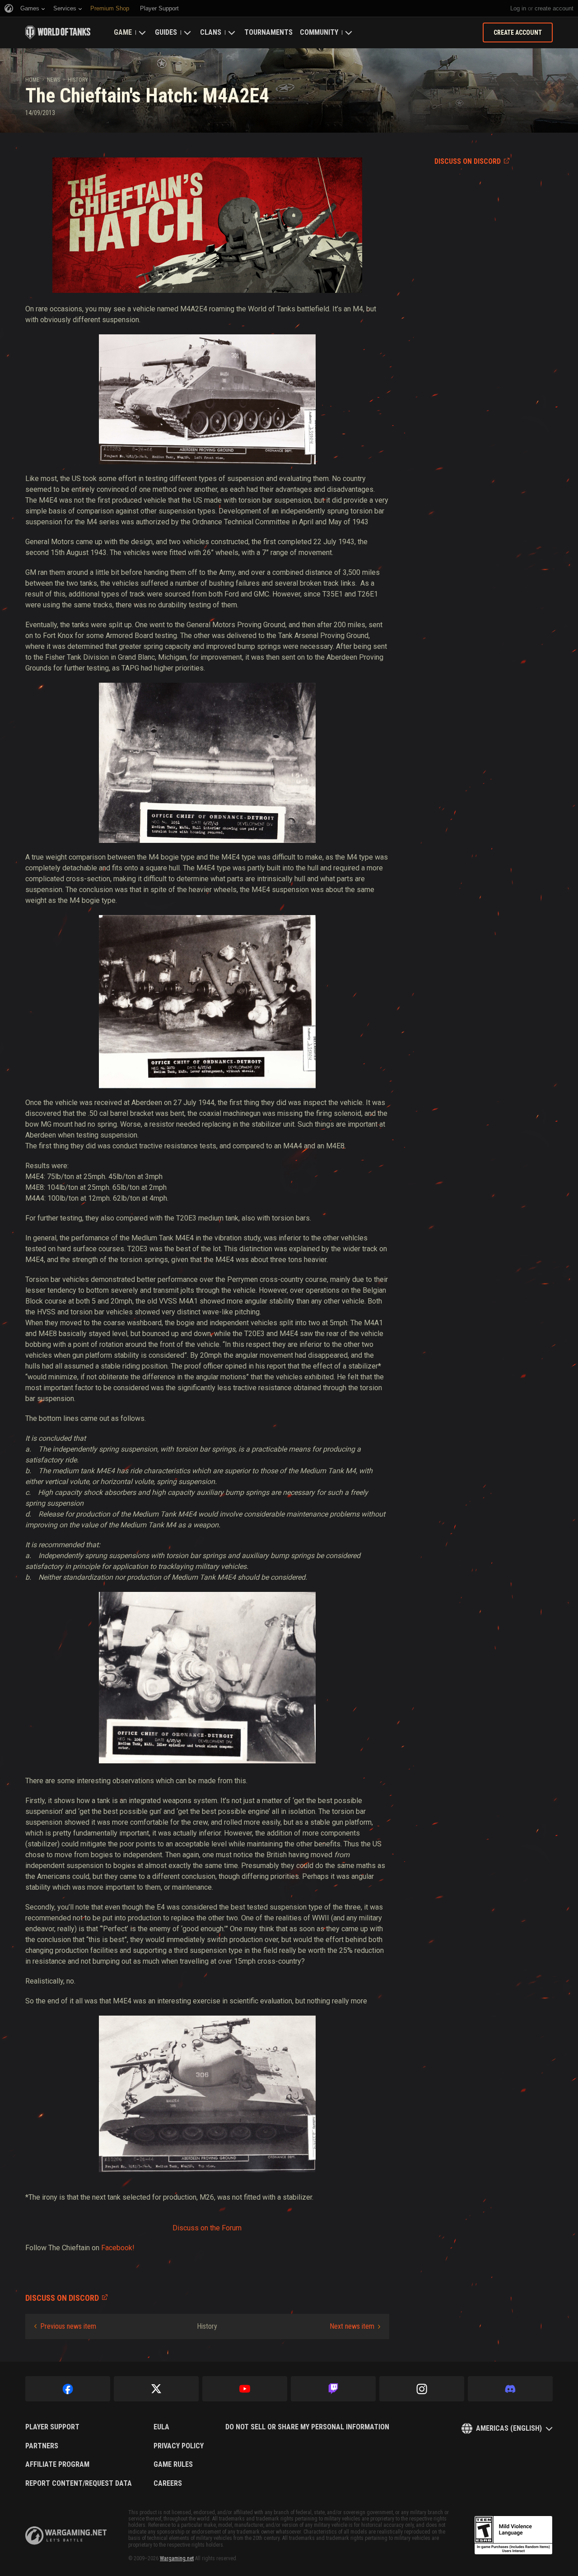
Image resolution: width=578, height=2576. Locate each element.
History (78, 80)
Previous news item (68, 2326)
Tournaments (268, 32)
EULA (161, 2427)
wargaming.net (66, 2536)
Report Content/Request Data (79, 2484)
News (54, 80)
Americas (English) (509, 2428)
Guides (166, 32)
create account (554, 8)
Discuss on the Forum (207, 2228)
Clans (211, 32)
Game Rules (173, 2465)
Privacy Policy (179, 2446)
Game (123, 32)
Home (32, 80)
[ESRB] (513, 2535)
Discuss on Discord (468, 161)
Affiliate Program (57, 2465)
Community (319, 32)
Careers (168, 2484)
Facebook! (118, 2248)
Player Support (52, 2427)
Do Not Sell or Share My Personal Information (307, 2427)
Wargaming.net (177, 2558)
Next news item (352, 2326)
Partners (42, 2446)
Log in (518, 8)
